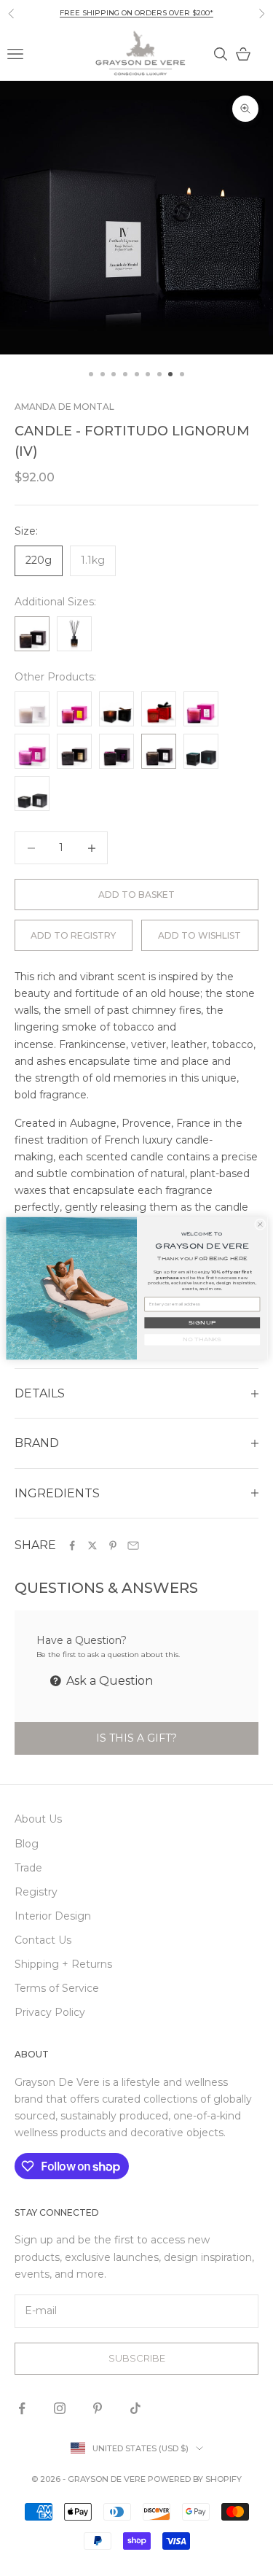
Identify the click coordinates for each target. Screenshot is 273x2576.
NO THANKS (202, 1339)
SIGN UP (202, 1322)
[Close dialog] (260, 1224)
